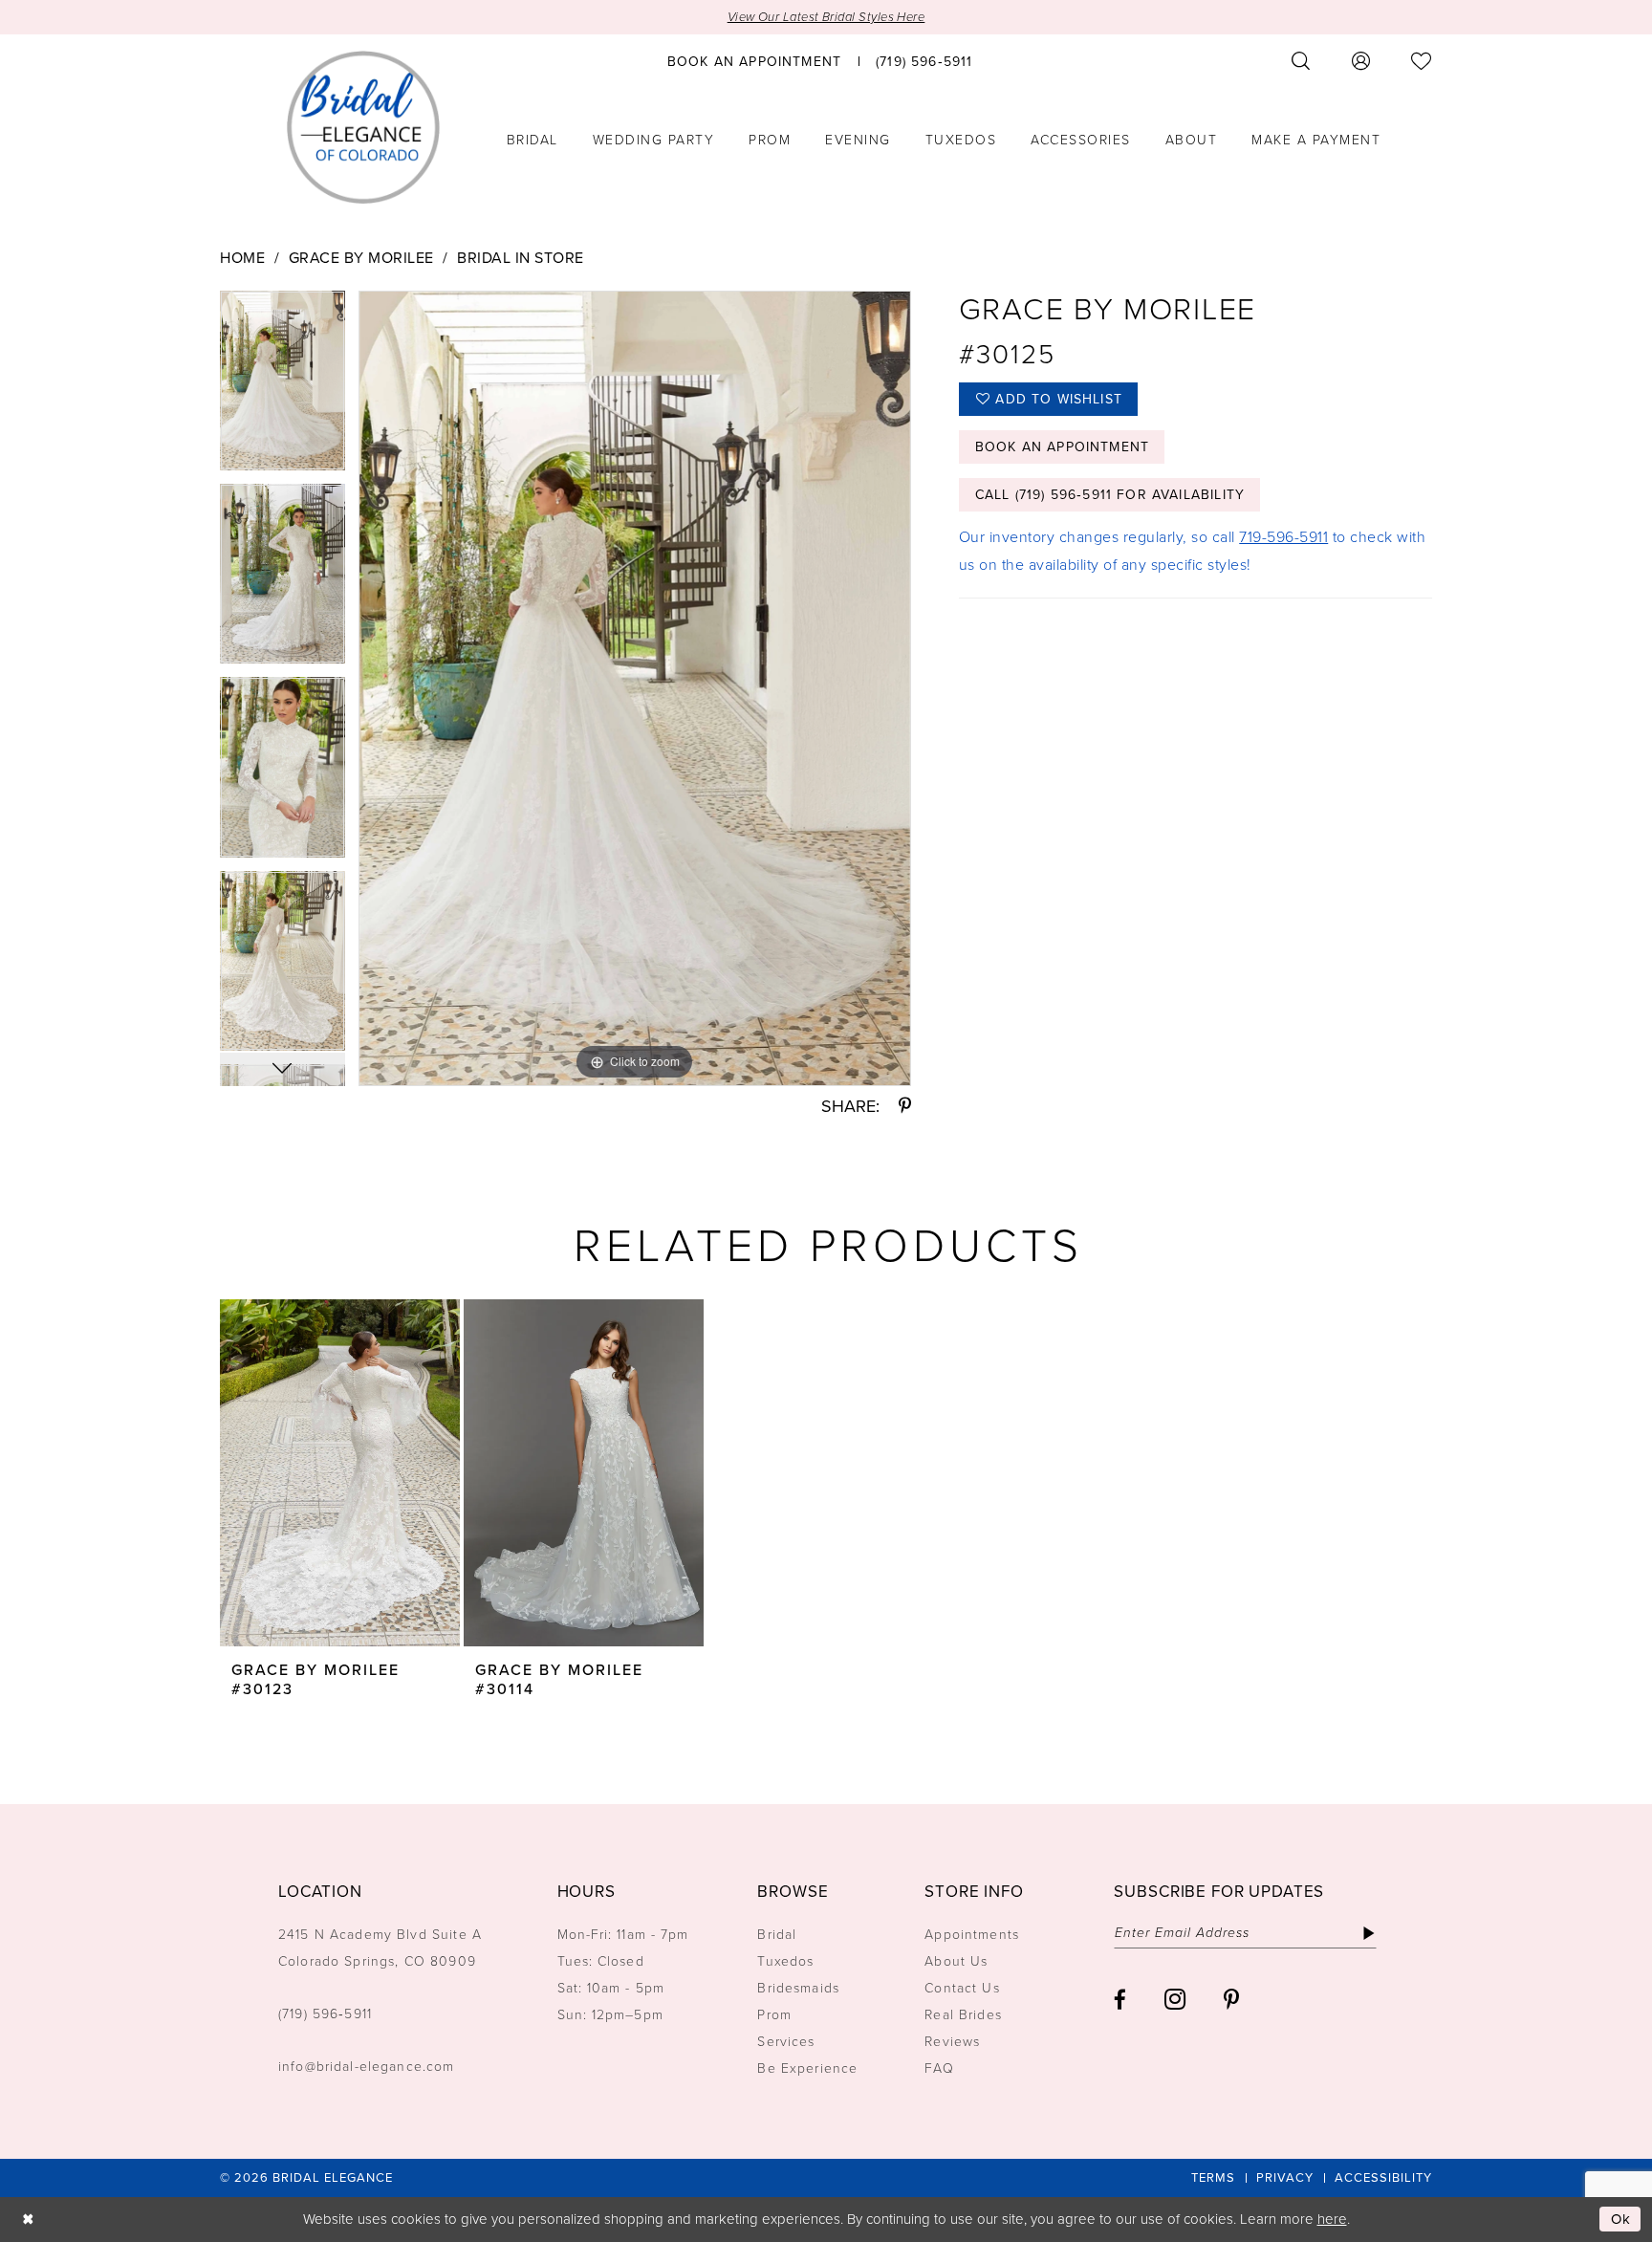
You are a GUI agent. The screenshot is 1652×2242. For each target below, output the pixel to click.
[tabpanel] (283, 387)
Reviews (952, 2042)
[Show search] (1301, 61)
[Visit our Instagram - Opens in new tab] (1175, 1999)
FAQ (939, 2068)
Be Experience (807, 2068)
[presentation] (340, 1473)
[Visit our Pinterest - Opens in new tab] (1231, 2000)
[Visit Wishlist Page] (1422, 61)
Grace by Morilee (361, 258)
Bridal (777, 1935)
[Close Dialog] (28, 2220)
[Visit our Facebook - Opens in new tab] (1120, 2000)
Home (242, 258)
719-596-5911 (1283, 537)
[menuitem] (754, 60)
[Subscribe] (1369, 1933)
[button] (1361, 61)
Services (786, 2042)
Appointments (972, 1935)
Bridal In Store (521, 258)
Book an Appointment (1062, 447)
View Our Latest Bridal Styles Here (826, 17)
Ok (1621, 2219)
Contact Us (962, 1988)
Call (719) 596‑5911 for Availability (1110, 495)
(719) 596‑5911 (325, 2014)
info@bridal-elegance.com (367, 2067)
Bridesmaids (798, 1988)
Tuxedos (785, 1961)
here (1332, 2219)
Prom (774, 2015)
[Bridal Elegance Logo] (363, 127)
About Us (956, 1961)
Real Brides (963, 2015)
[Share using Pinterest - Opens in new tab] (905, 1106)
